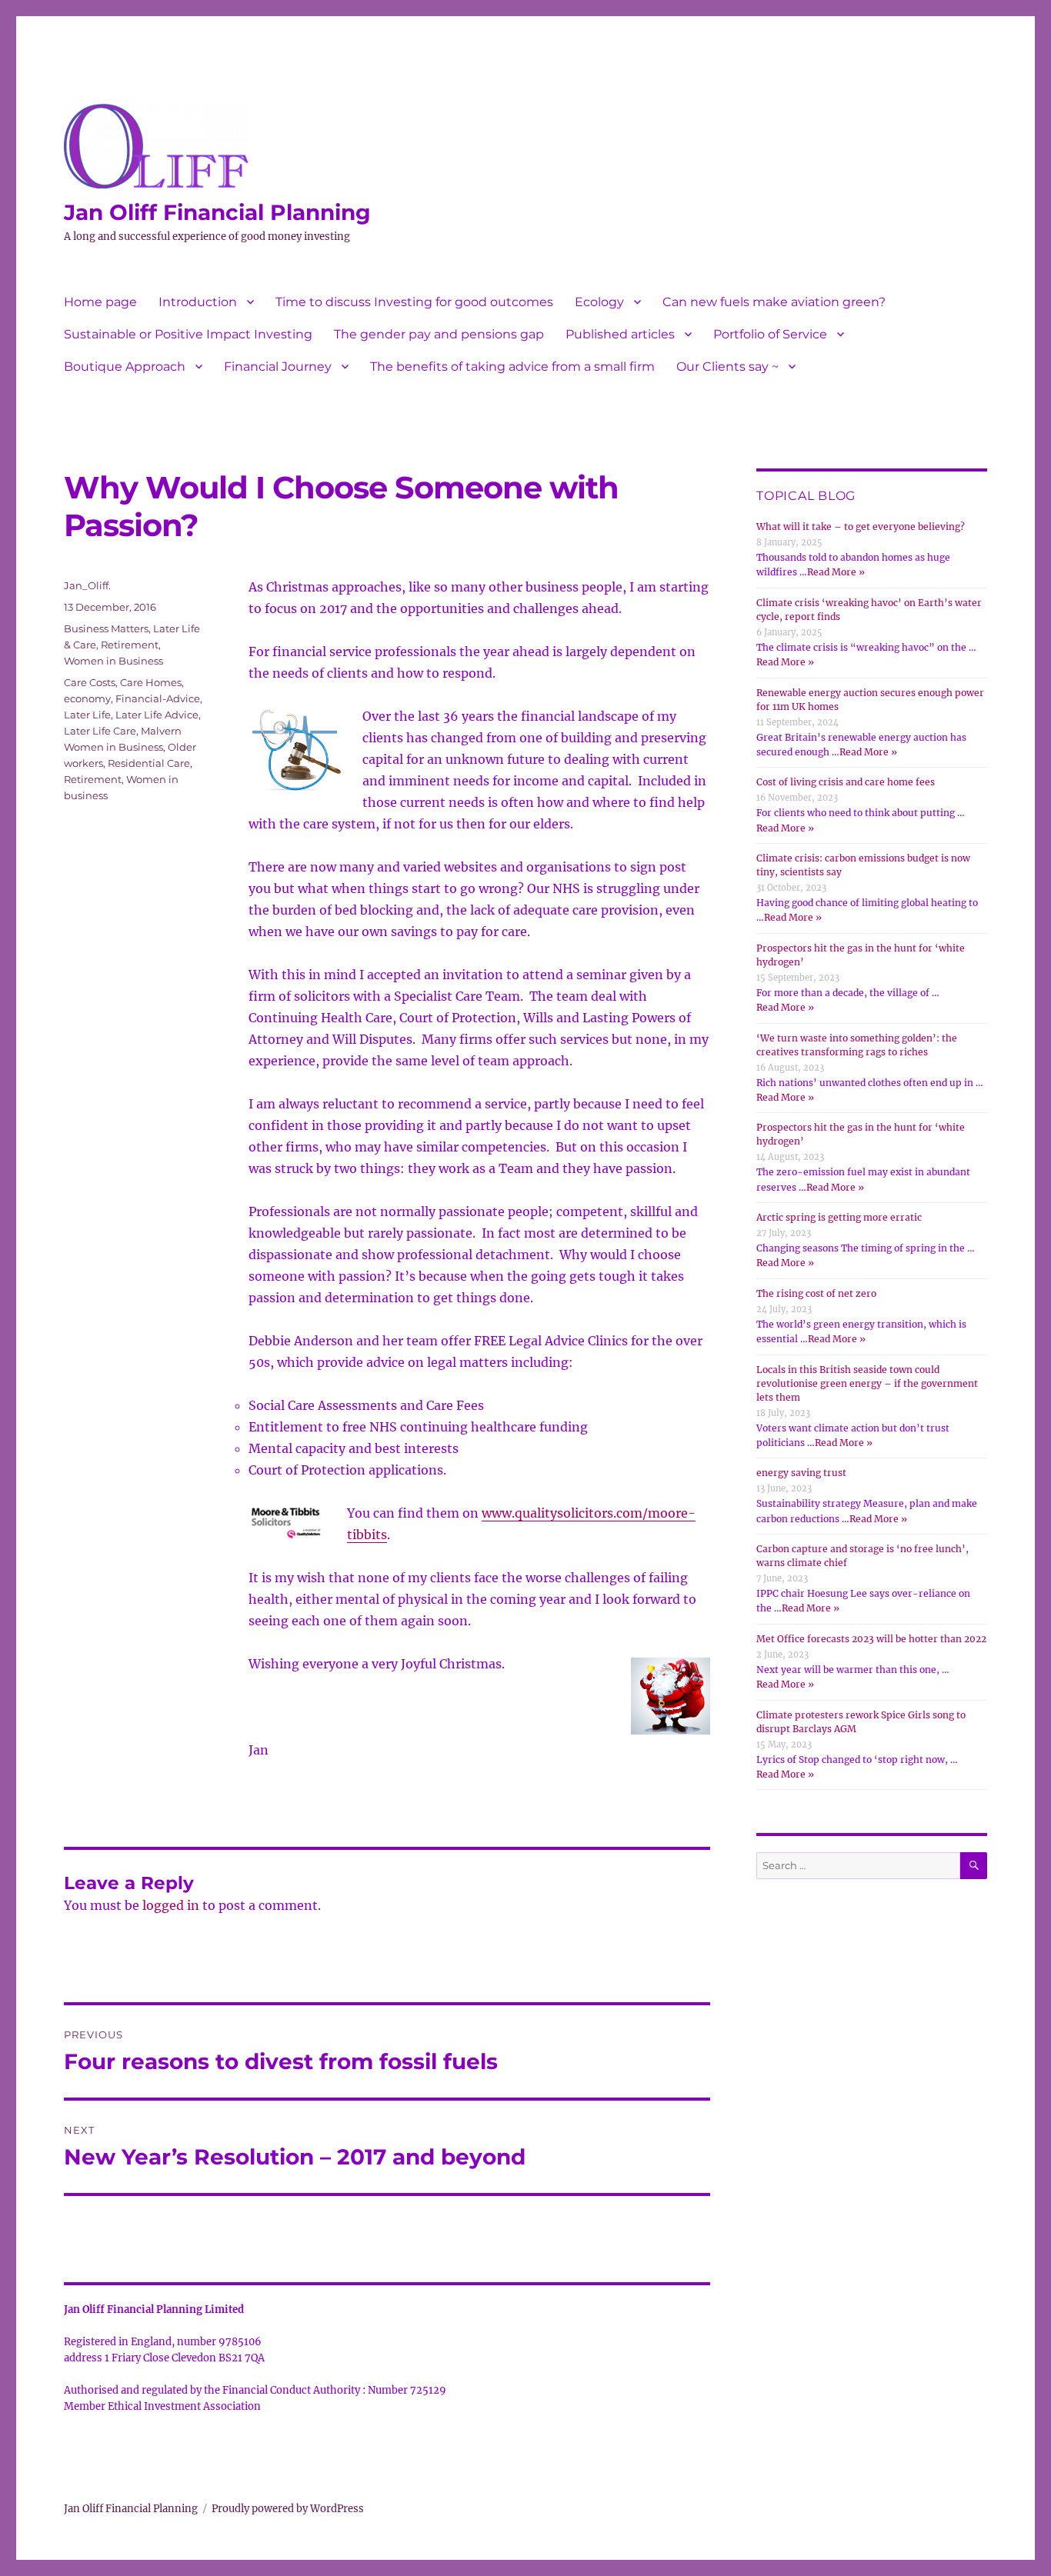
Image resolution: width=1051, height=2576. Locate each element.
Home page (100, 302)
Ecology (599, 302)
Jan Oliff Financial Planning (217, 212)
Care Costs (90, 682)
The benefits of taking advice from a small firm (512, 367)
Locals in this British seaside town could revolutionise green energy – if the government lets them (867, 1383)
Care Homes (151, 682)
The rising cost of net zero (816, 1293)
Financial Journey (278, 367)
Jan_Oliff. (87, 585)
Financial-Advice (158, 698)
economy (87, 698)
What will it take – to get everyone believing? (861, 527)
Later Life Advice (157, 715)
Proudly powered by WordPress (288, 2509)
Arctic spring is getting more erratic (839, 1217)
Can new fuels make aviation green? (774, 302)
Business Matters (106, 628)
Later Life (87, 715)
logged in (171, 1905)
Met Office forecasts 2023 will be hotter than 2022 (871, 1639)
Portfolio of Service (770, 334)
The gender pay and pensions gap (439, 334)
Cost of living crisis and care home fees (846, 782)
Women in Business (113, 661)
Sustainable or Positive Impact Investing (188, 334)
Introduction (198, 302)
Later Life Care (100, 731)
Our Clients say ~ (727, 367)
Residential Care (149, 763)
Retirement (130, 645)
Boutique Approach (125, 367)
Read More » (836, 572)
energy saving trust (801, 1473)
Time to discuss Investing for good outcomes (414, 302)
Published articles (620, 334)
